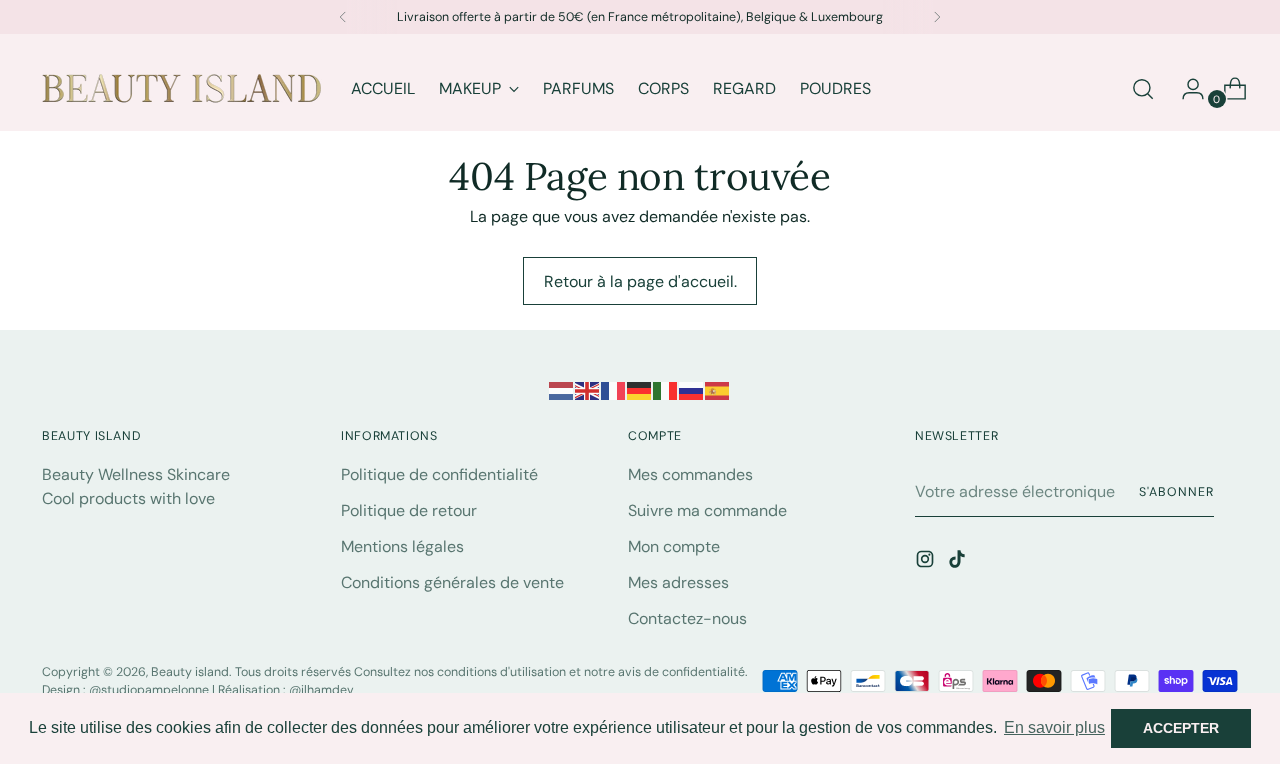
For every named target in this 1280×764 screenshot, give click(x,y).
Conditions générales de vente (452, 582)
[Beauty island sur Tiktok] (959, 562)
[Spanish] (718, 389)
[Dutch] (562, 389)
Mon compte (674, 546)
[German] (640, 389)
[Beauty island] (182, 88)
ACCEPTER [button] (1181, 728)
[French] (614, 389)
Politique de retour (409, 510)
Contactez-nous (687, 618)
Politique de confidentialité (439, 474)
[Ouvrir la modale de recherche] (1143, 89)
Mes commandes (690, 474)
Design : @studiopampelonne (127, 690)
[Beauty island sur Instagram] (927, 562)
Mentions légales (402, 546)
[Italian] (666, 389)
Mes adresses (678, 582)
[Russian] (692, 389)
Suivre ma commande (707, 510)
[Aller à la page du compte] (1185, 89)
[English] (588, 389)
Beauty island (190, 672)
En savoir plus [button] (1054, 727)
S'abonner (1176, 492)
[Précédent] (343, 17)
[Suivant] (937, 17)
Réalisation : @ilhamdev (286, 690)
